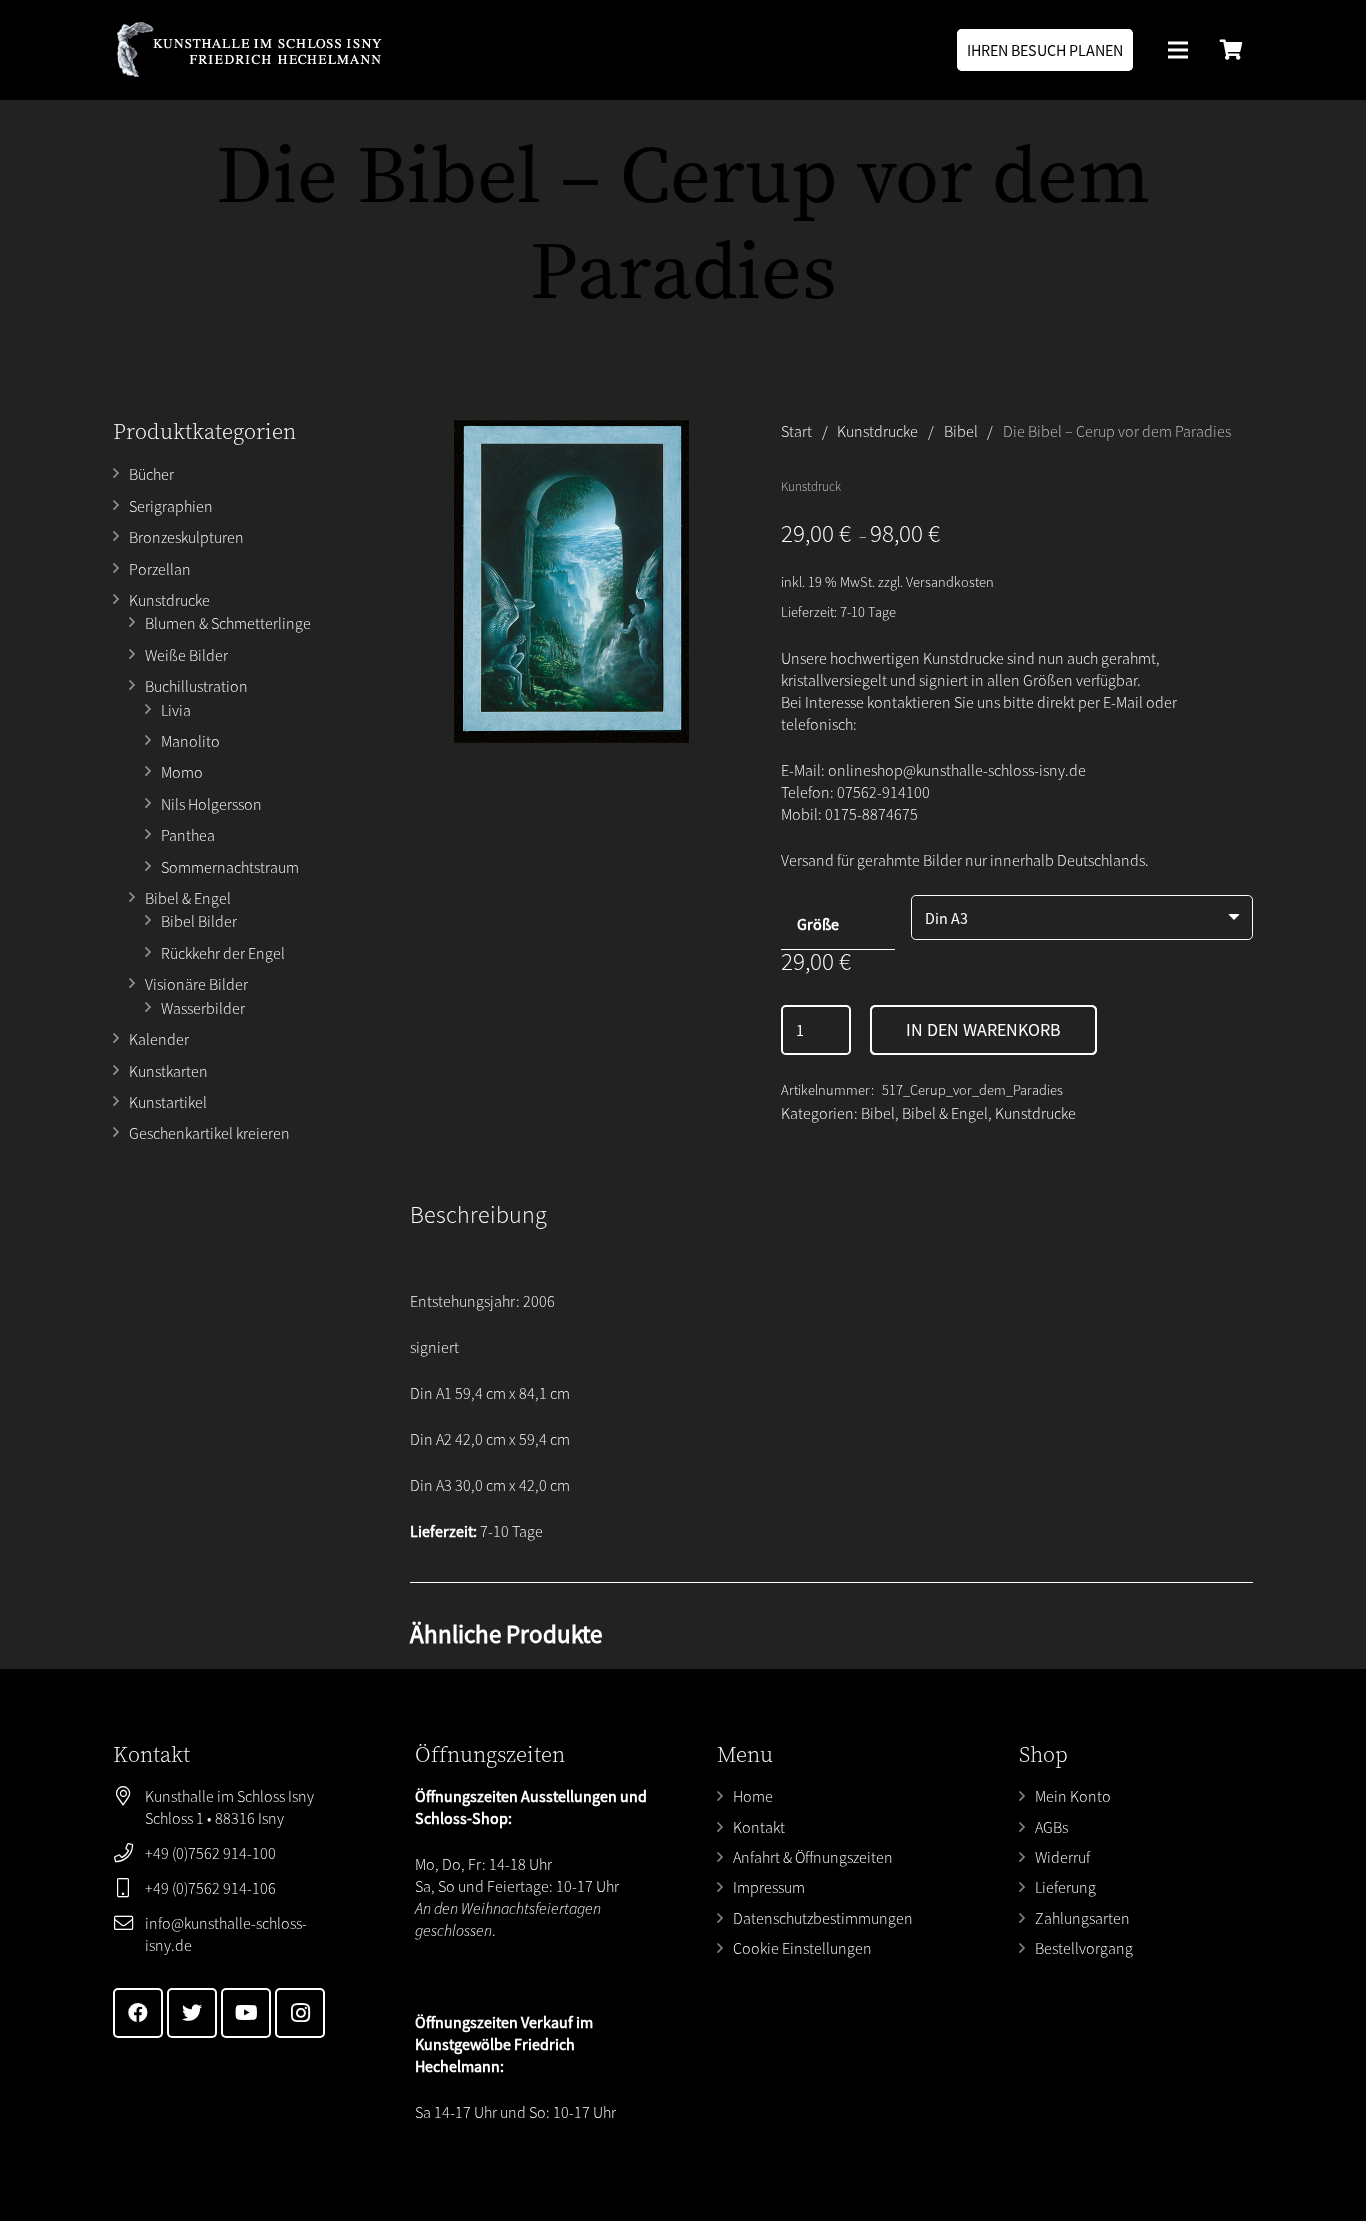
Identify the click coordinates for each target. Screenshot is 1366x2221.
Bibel (961, 431)
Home (753, 1796)
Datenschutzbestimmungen (823, 1918)
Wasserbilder (203, 1008)
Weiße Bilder (186, 655)
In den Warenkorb (983, 1029)
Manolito (190, 741)
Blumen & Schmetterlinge (228, 623)
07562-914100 (883, 792)
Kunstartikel (168, 1102)
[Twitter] (192, 2013)
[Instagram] (300, 2013)
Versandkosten (950, 582)
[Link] (249, 50)
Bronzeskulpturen (186, 537)
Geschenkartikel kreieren (209, 1133)
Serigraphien (171, 506)
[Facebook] (138, 2013)
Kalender (159, 1039)
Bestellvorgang (1084, 1948)
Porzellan (160, 569)
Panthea (188, 835)
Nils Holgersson (211, 804)
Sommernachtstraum (230, 867)
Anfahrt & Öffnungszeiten (813, 1857)
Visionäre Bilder (196, 984)
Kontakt (759, 1827)
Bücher (151, 474)
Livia (176, 710)
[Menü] (1178, 50)
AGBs (1051, 1827)
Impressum (769, 1887)
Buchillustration (196, 686)
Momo (182, 772)
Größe (818, 924)
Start (796, 431)
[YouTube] (246, 2013)
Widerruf (1062, 1857)
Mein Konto (1073, 1796)
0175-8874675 (871, 814)
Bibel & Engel (188, 898)
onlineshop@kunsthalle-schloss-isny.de (957, 770)
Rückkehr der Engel (223, 953)
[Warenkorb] (1231, 50)
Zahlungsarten (1082, 1918)
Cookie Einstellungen (802, 1948)
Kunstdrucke (169, 600)
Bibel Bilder (199, 921)
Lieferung (1065, 1887)
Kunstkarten (168, 1071)
